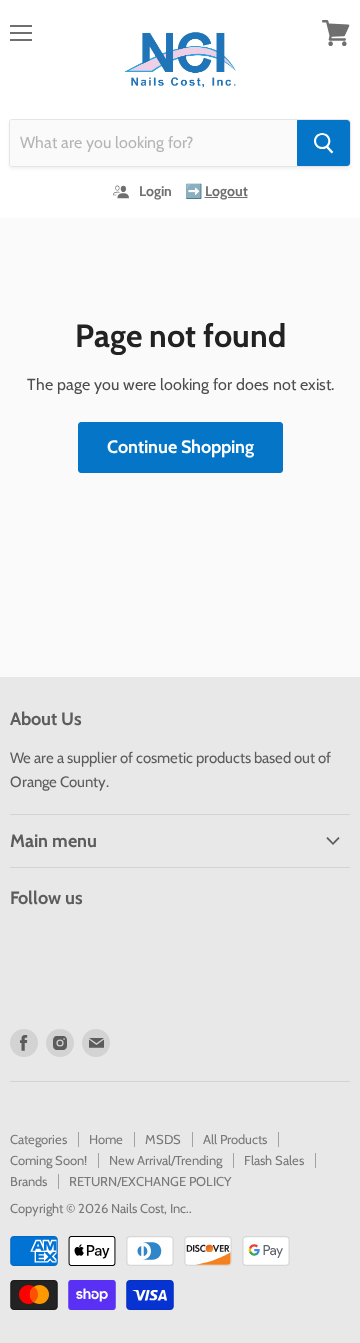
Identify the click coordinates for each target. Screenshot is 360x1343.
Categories (38, 1139)
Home (106, 1139)
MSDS (163, 1139)
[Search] (323, 143)
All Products (235, 1139)
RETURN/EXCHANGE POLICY (150, 1181)
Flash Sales (274, 1160)
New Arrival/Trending (165, 1160)
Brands (28, 1181)
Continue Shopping (180, 447)
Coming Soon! (48, 1160)
